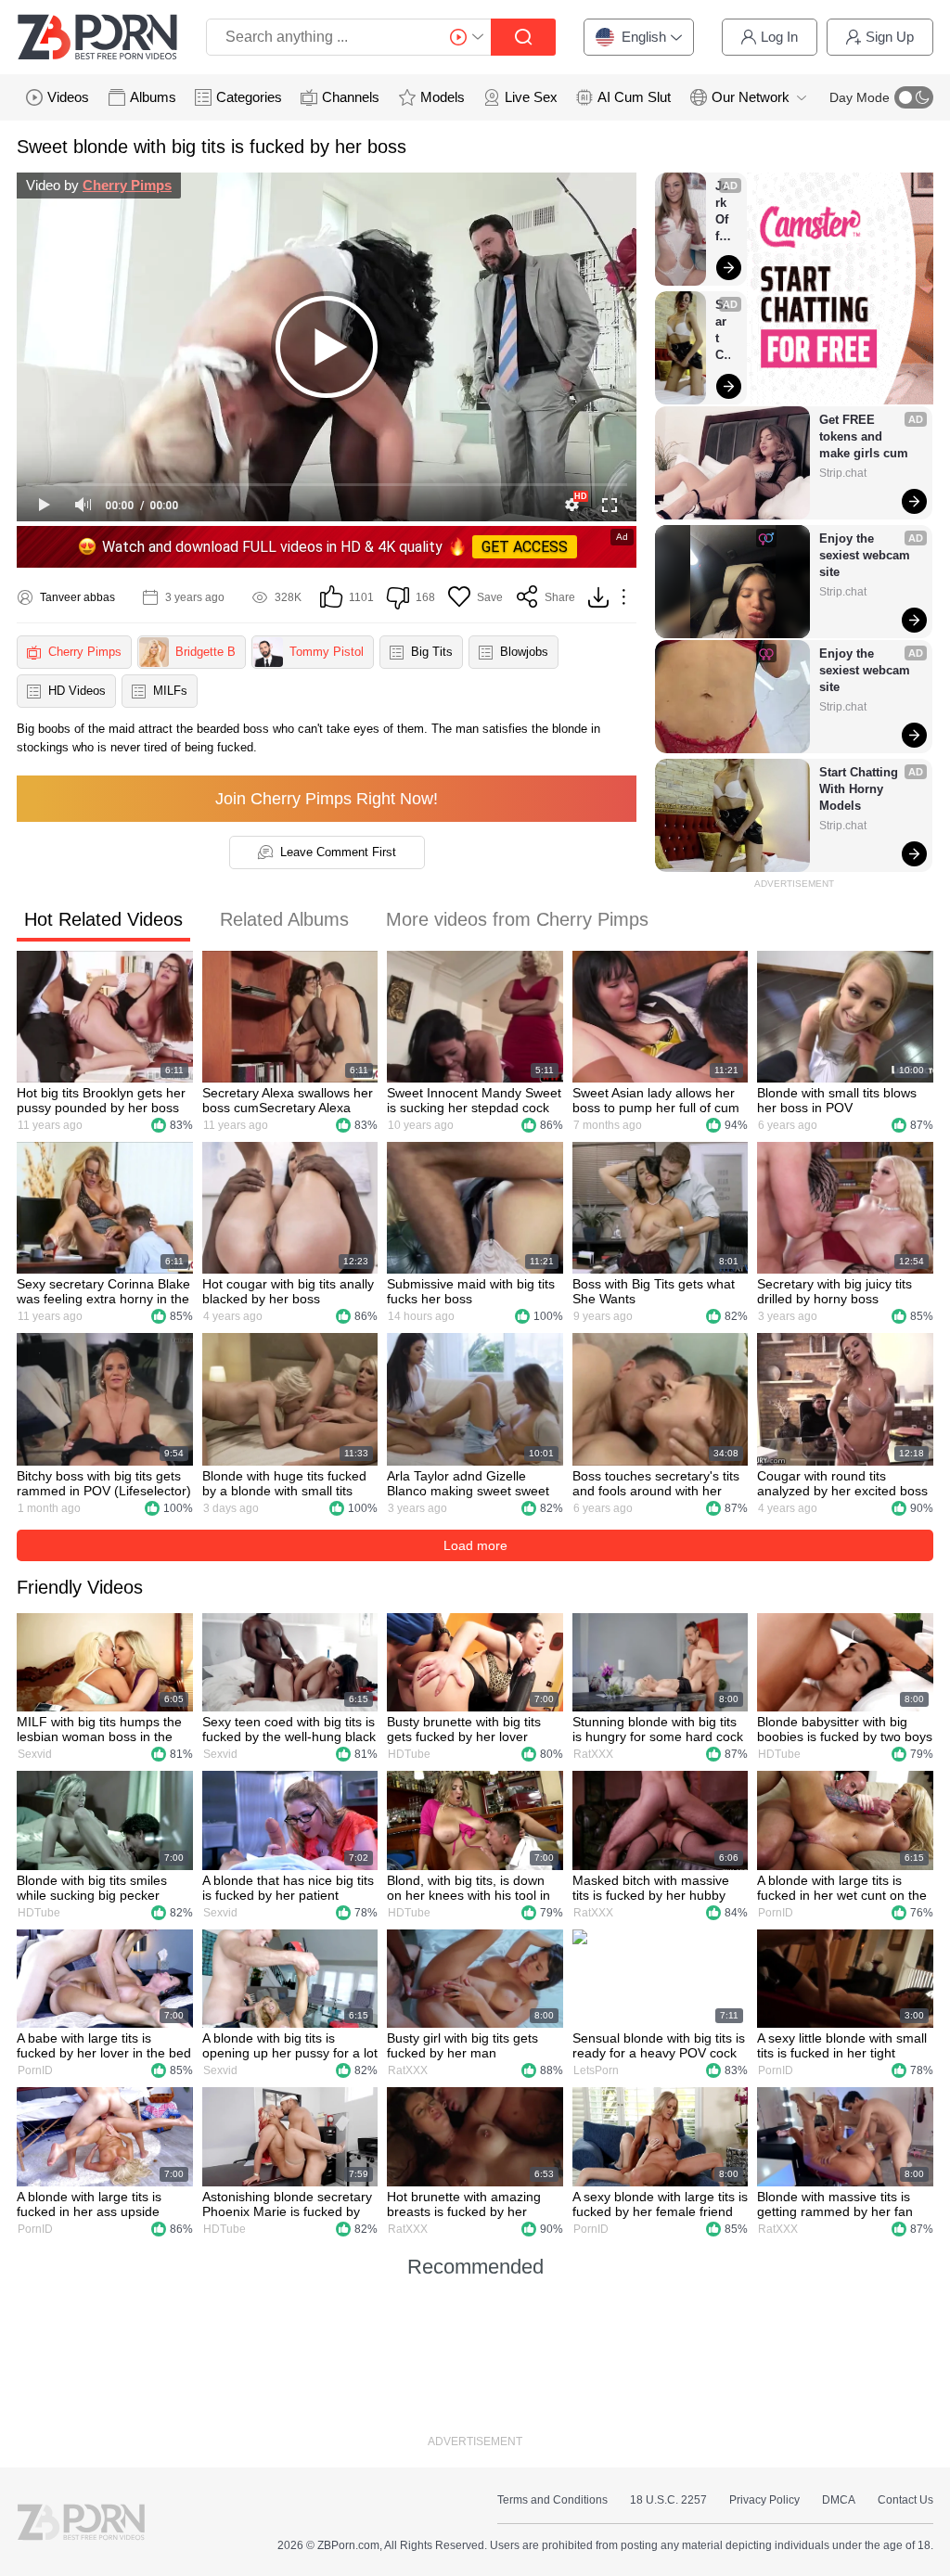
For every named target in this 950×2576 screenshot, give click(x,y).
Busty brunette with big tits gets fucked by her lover (464, 1729)
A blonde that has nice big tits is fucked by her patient (288, 1888)
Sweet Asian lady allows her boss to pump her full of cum (656, 1100)
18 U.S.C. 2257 (668, 2500)
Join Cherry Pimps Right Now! (327, 799)
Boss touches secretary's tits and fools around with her (656, 1483)
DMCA (839, 2500)
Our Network (751, 97)
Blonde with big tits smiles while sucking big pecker (92, 1888)
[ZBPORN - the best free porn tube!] (97, 37)
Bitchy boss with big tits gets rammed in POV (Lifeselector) (104, 1483)
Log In (779, 37)
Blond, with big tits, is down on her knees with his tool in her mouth (469, 1888)
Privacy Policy (764, 2500)
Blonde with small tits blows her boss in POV (837, 1100)
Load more (475, 1545)
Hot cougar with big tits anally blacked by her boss (288, 1291)
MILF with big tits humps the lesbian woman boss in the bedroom (99, 1729)
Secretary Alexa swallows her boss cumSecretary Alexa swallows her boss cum (288, 1100)
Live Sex (531, 97)
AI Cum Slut (634, 97)
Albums (153, 97)
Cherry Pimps (127, 185)
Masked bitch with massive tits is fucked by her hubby (651, 1888)
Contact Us (905, 2500)
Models (443, 97)
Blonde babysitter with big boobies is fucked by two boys (845, 1729)
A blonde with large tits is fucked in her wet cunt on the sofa (842, 1888)
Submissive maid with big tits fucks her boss (471, 1291)
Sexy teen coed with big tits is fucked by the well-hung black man (289, 1729)
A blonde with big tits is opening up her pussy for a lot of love (290, 2045)
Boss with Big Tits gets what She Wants (654, 1291)
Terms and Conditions (552, 2500)
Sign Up (890, 37)
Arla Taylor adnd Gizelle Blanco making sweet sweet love (468, 1483)
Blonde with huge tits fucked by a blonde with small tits (284, 1483)
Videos (68, 97)
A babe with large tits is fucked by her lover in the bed (104, 2045)
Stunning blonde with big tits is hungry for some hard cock (658, 1729)
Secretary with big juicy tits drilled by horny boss (834, 1291)
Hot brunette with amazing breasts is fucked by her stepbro (464, 2204)
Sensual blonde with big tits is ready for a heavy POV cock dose (659, 2045)
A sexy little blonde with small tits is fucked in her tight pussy (842, 2045)
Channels (351, 97)
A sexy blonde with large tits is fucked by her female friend (660, 2204)
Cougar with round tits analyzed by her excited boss (842, 1483)
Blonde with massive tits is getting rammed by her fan (835, 2204)
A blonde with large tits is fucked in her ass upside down (89, 2204)
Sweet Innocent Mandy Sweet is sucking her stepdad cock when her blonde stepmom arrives (474, 1100)
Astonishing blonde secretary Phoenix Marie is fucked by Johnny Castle (287, 2204)
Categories (249, 97)
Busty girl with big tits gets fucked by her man (462, 2045)
